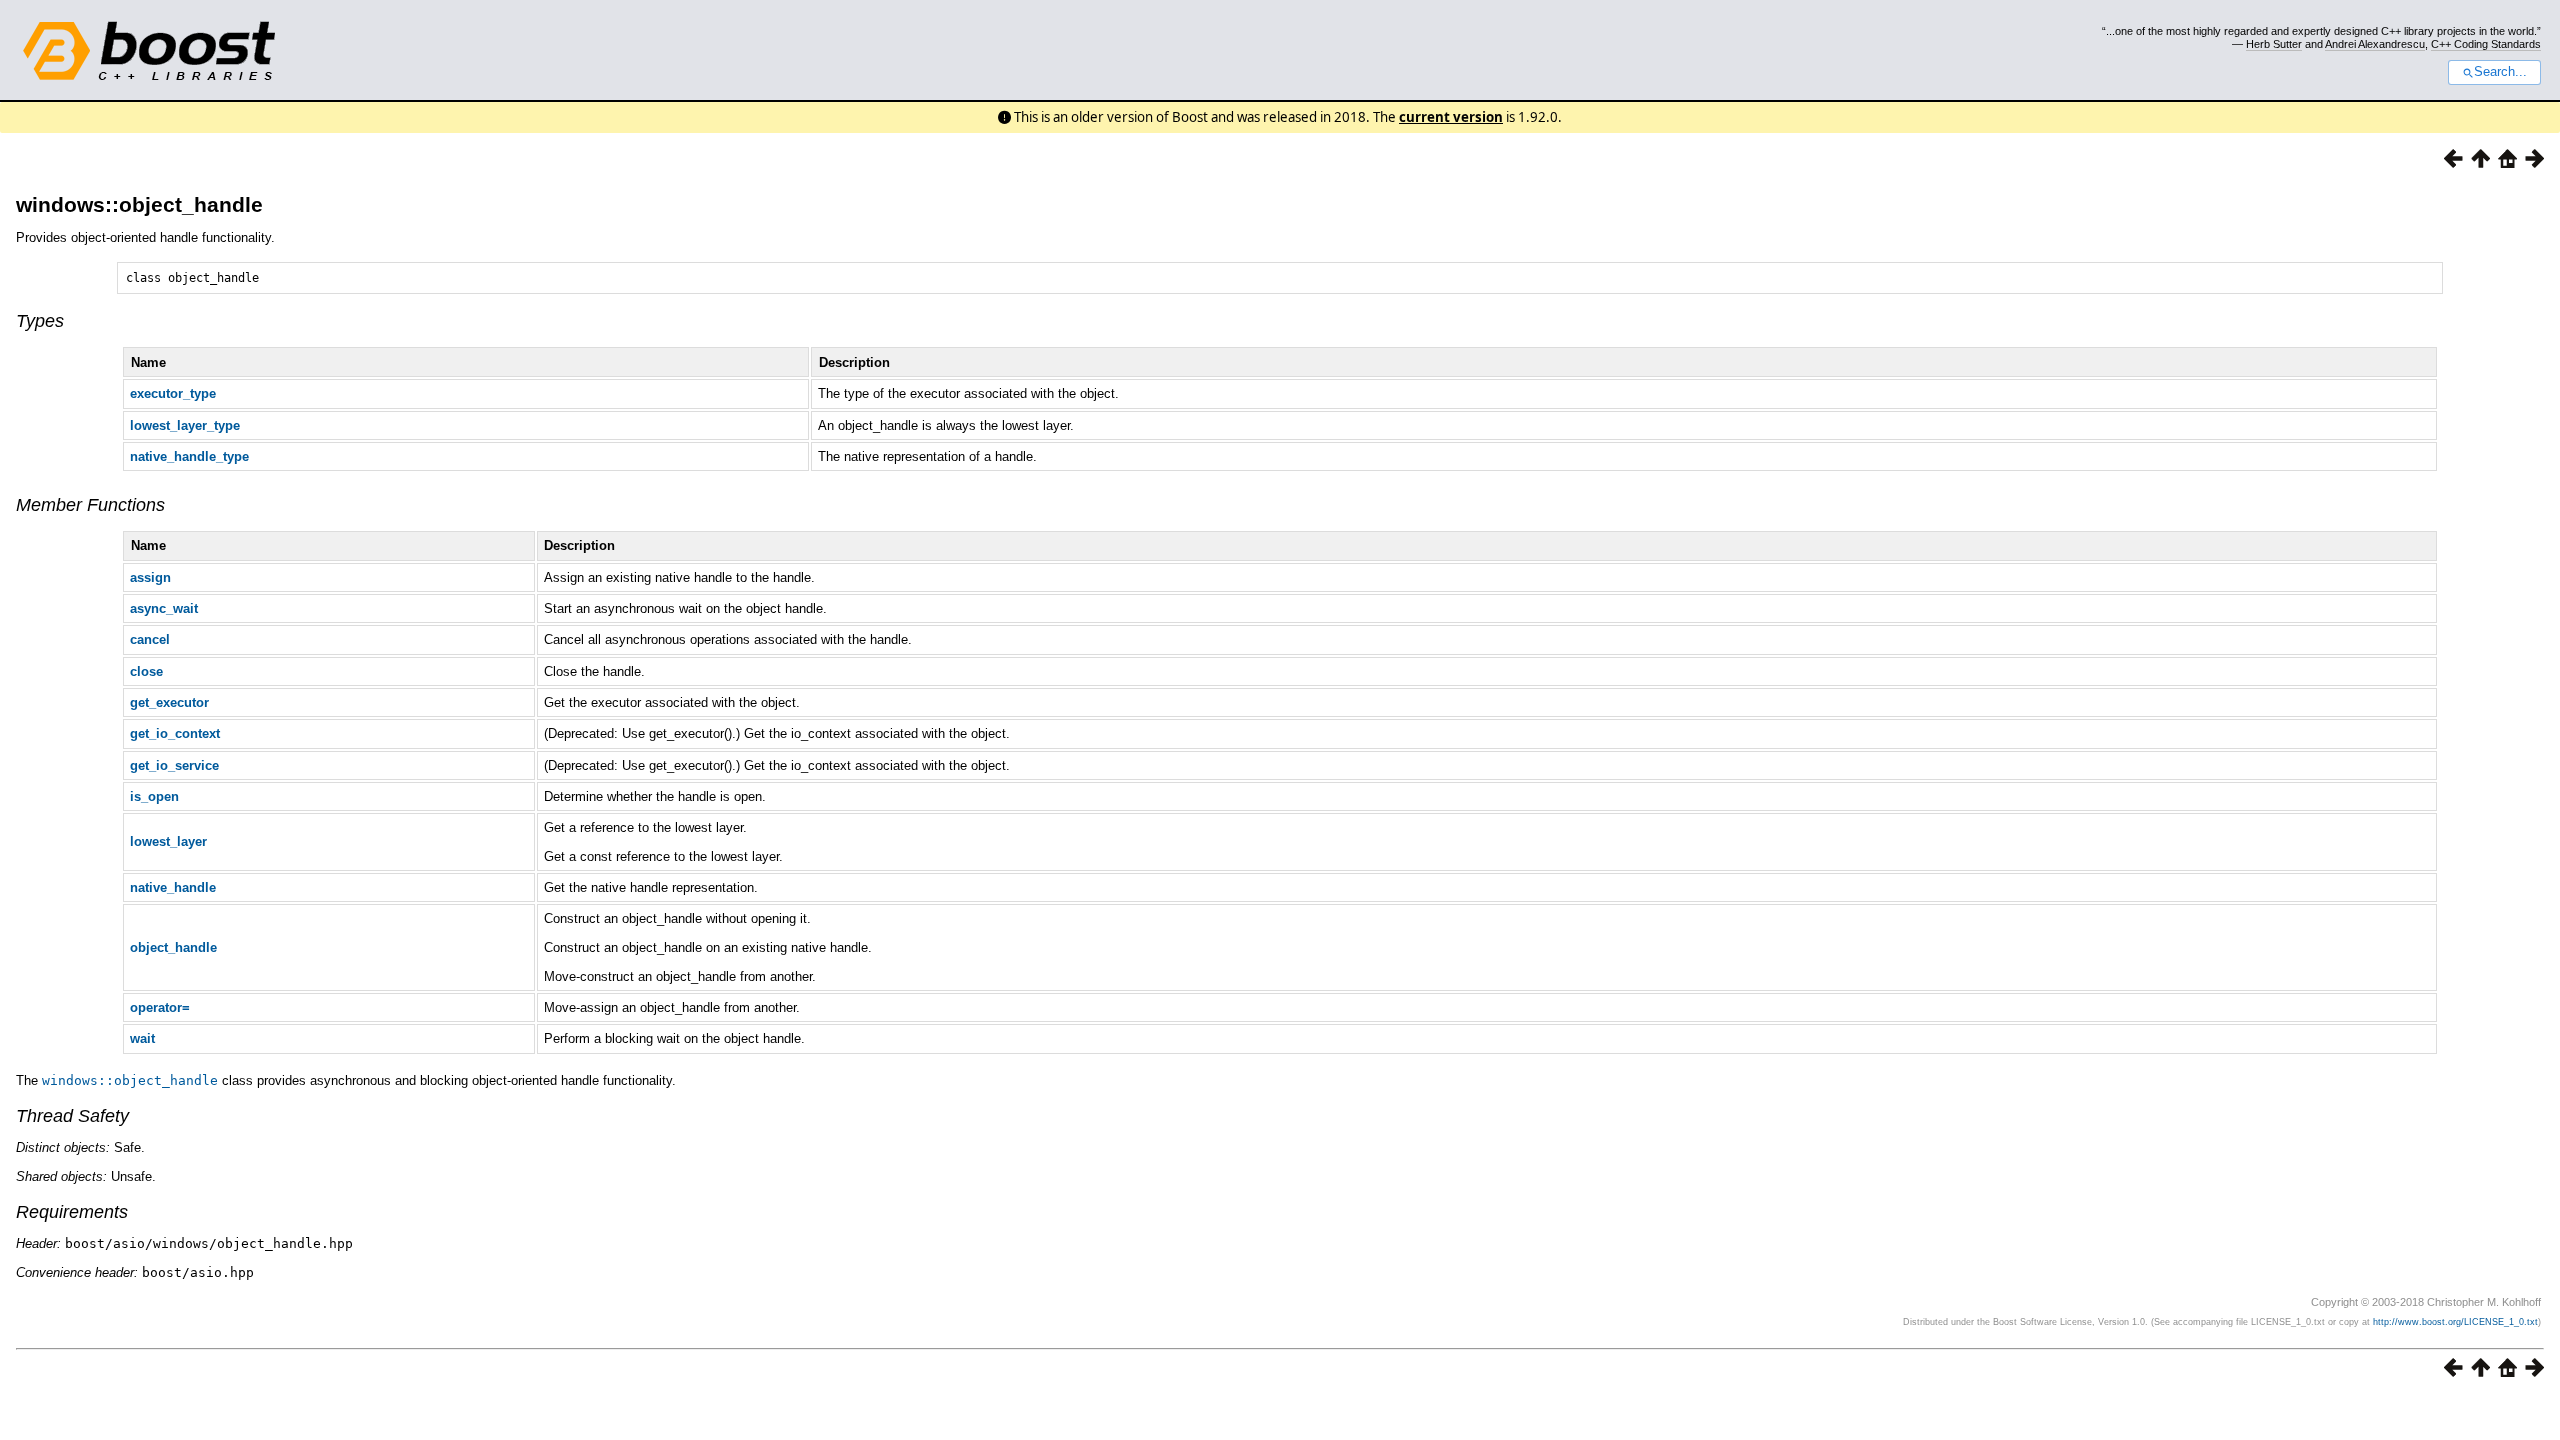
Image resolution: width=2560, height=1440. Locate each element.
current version (1451, 117)
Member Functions (90, 505)
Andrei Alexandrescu (2375, 44)
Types (40, 321)
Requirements (72, 1212)
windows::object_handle (139, 204)
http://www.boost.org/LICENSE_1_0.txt (2455, 1322)
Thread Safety (72, 1116)
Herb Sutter (2274, 44)
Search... (2500, 72)
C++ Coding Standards (2486, 44)
